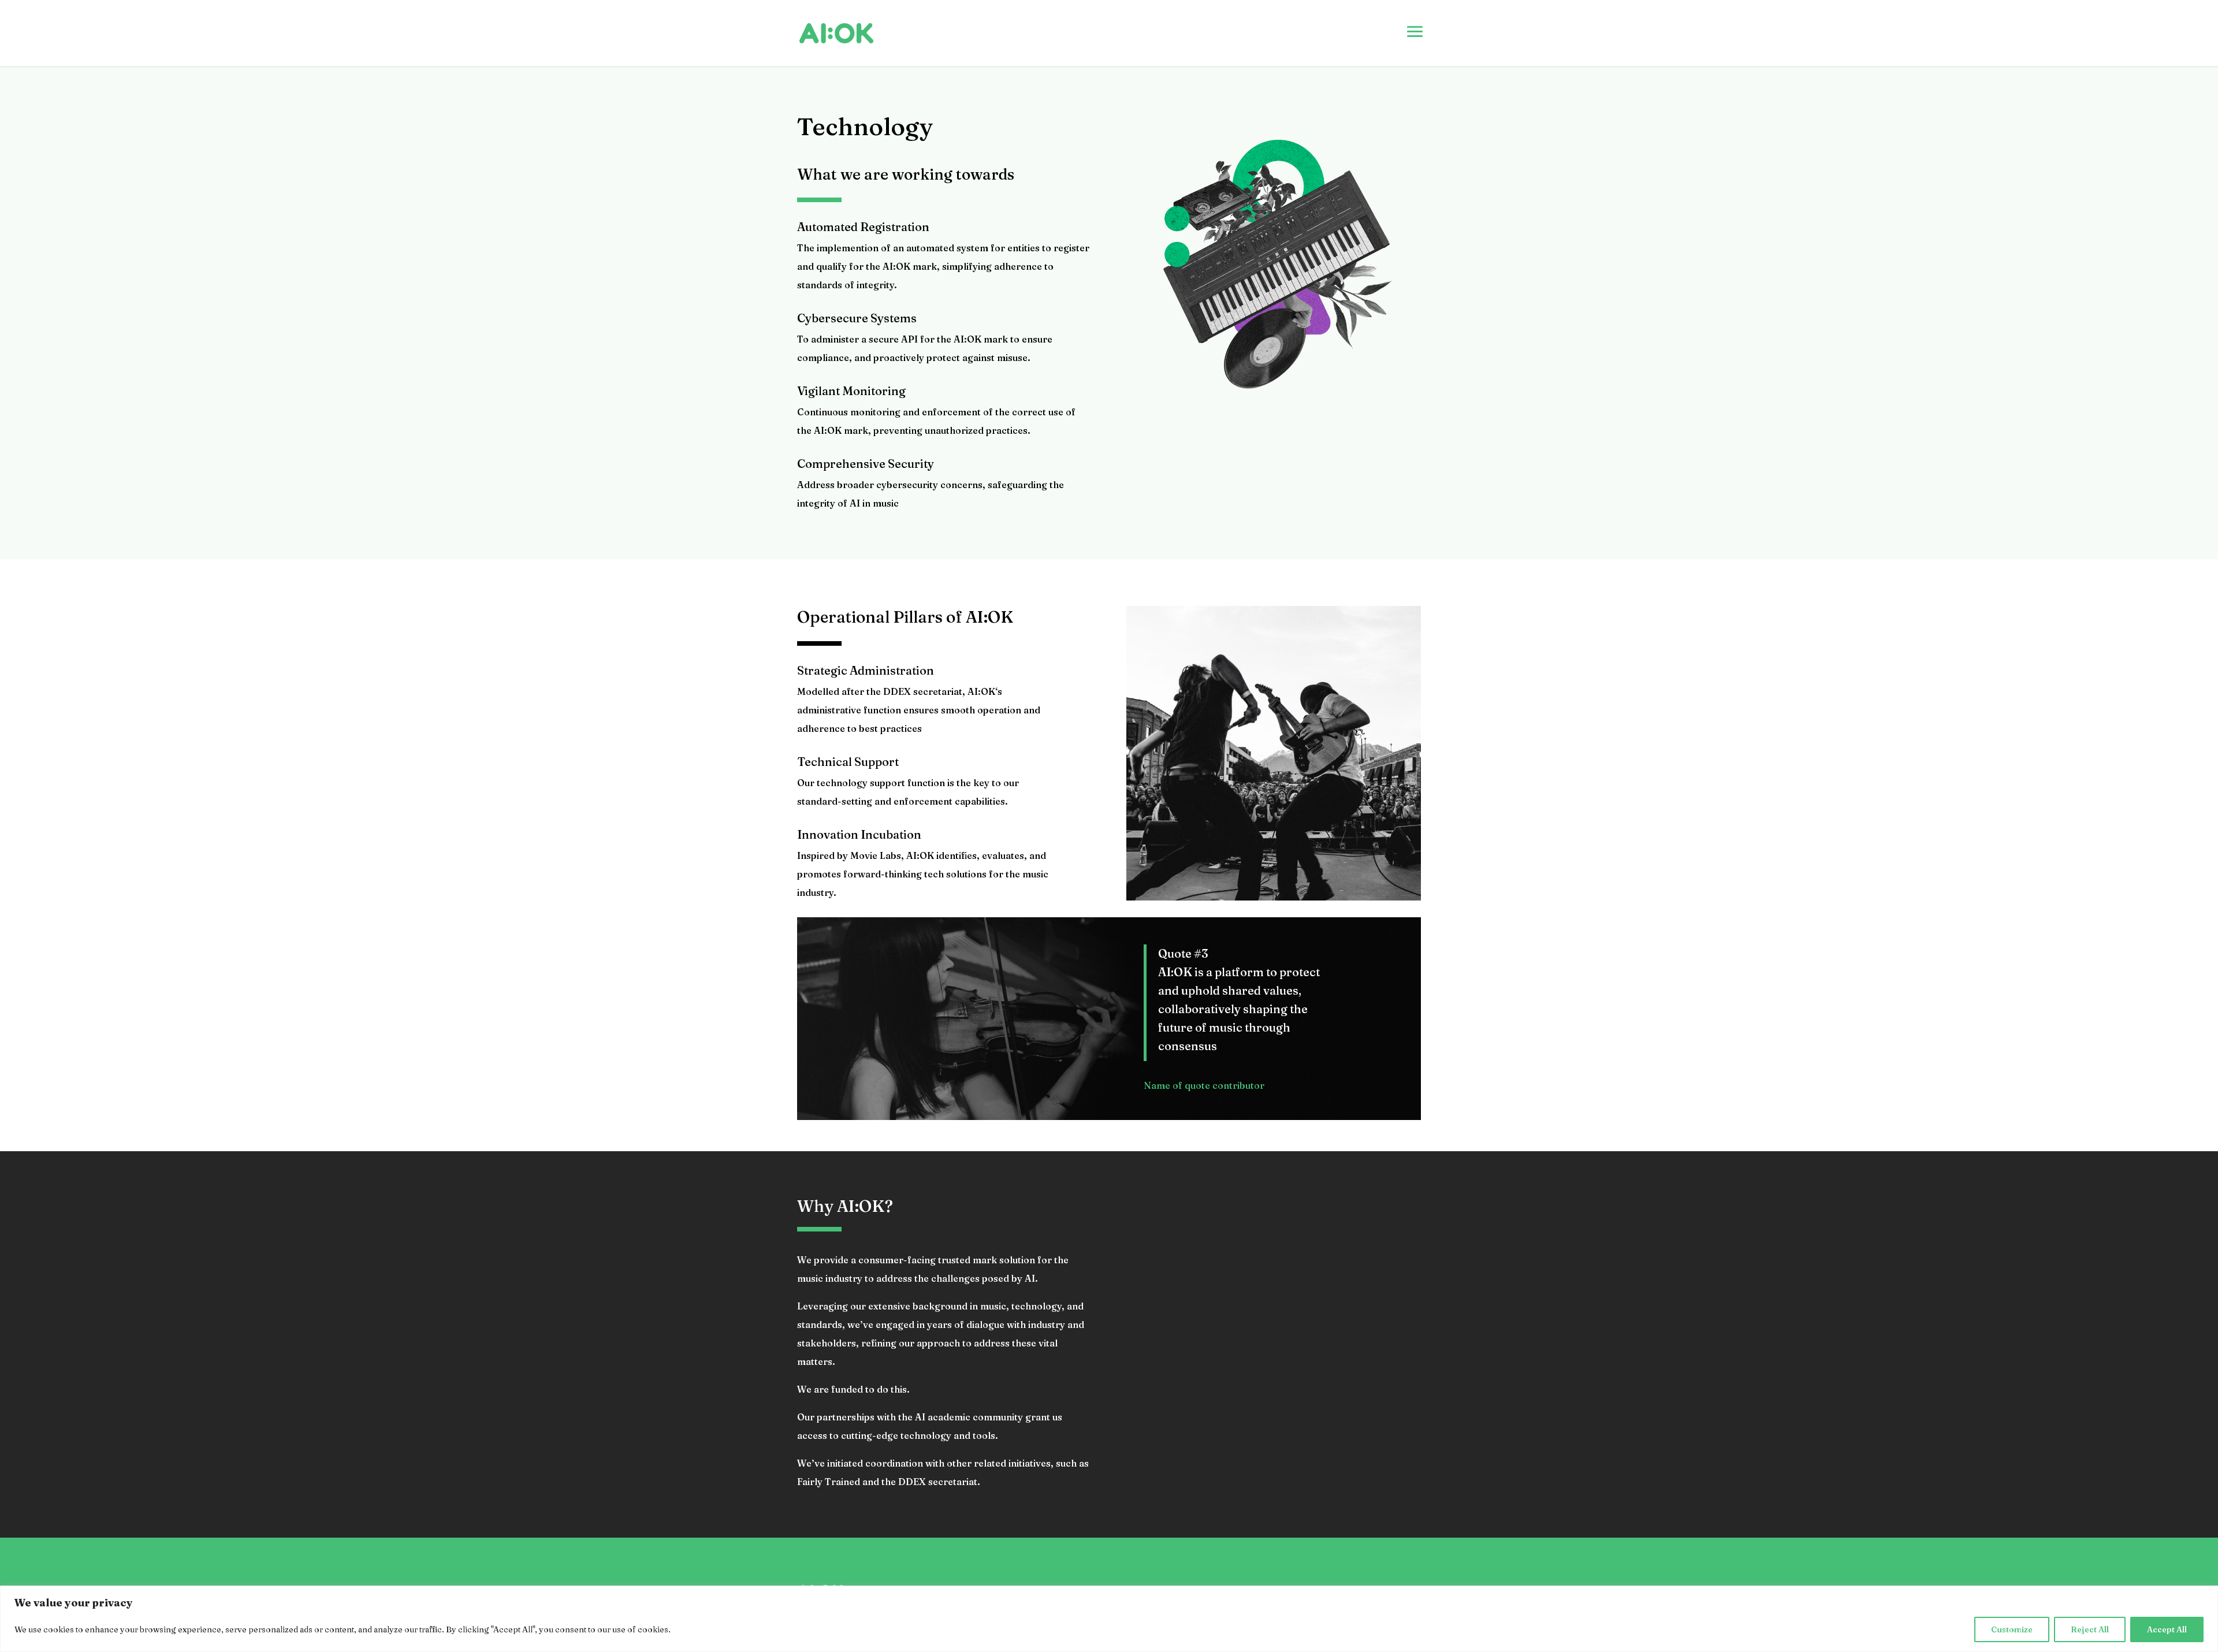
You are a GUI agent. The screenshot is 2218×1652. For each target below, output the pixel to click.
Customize (2012, 1629)
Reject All (2090, 1629)
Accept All (2167, 1629)
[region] (1109, 1619)
